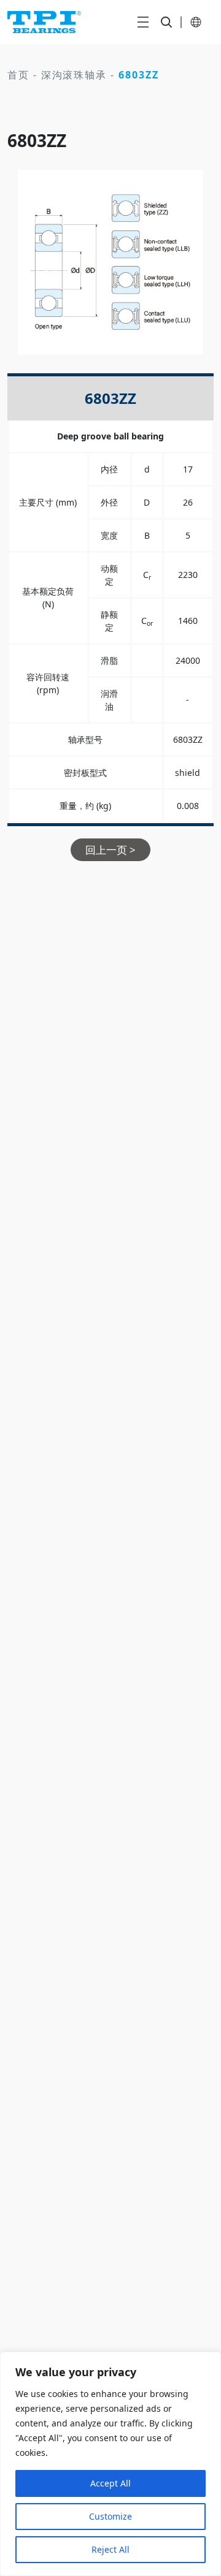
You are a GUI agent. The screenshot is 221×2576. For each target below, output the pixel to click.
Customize (110, 2516)
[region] (110, 2464)
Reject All (110, 2549)
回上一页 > (110, 850)
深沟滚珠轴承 (74, 75)
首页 (18, 75)
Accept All (110, 2483)
